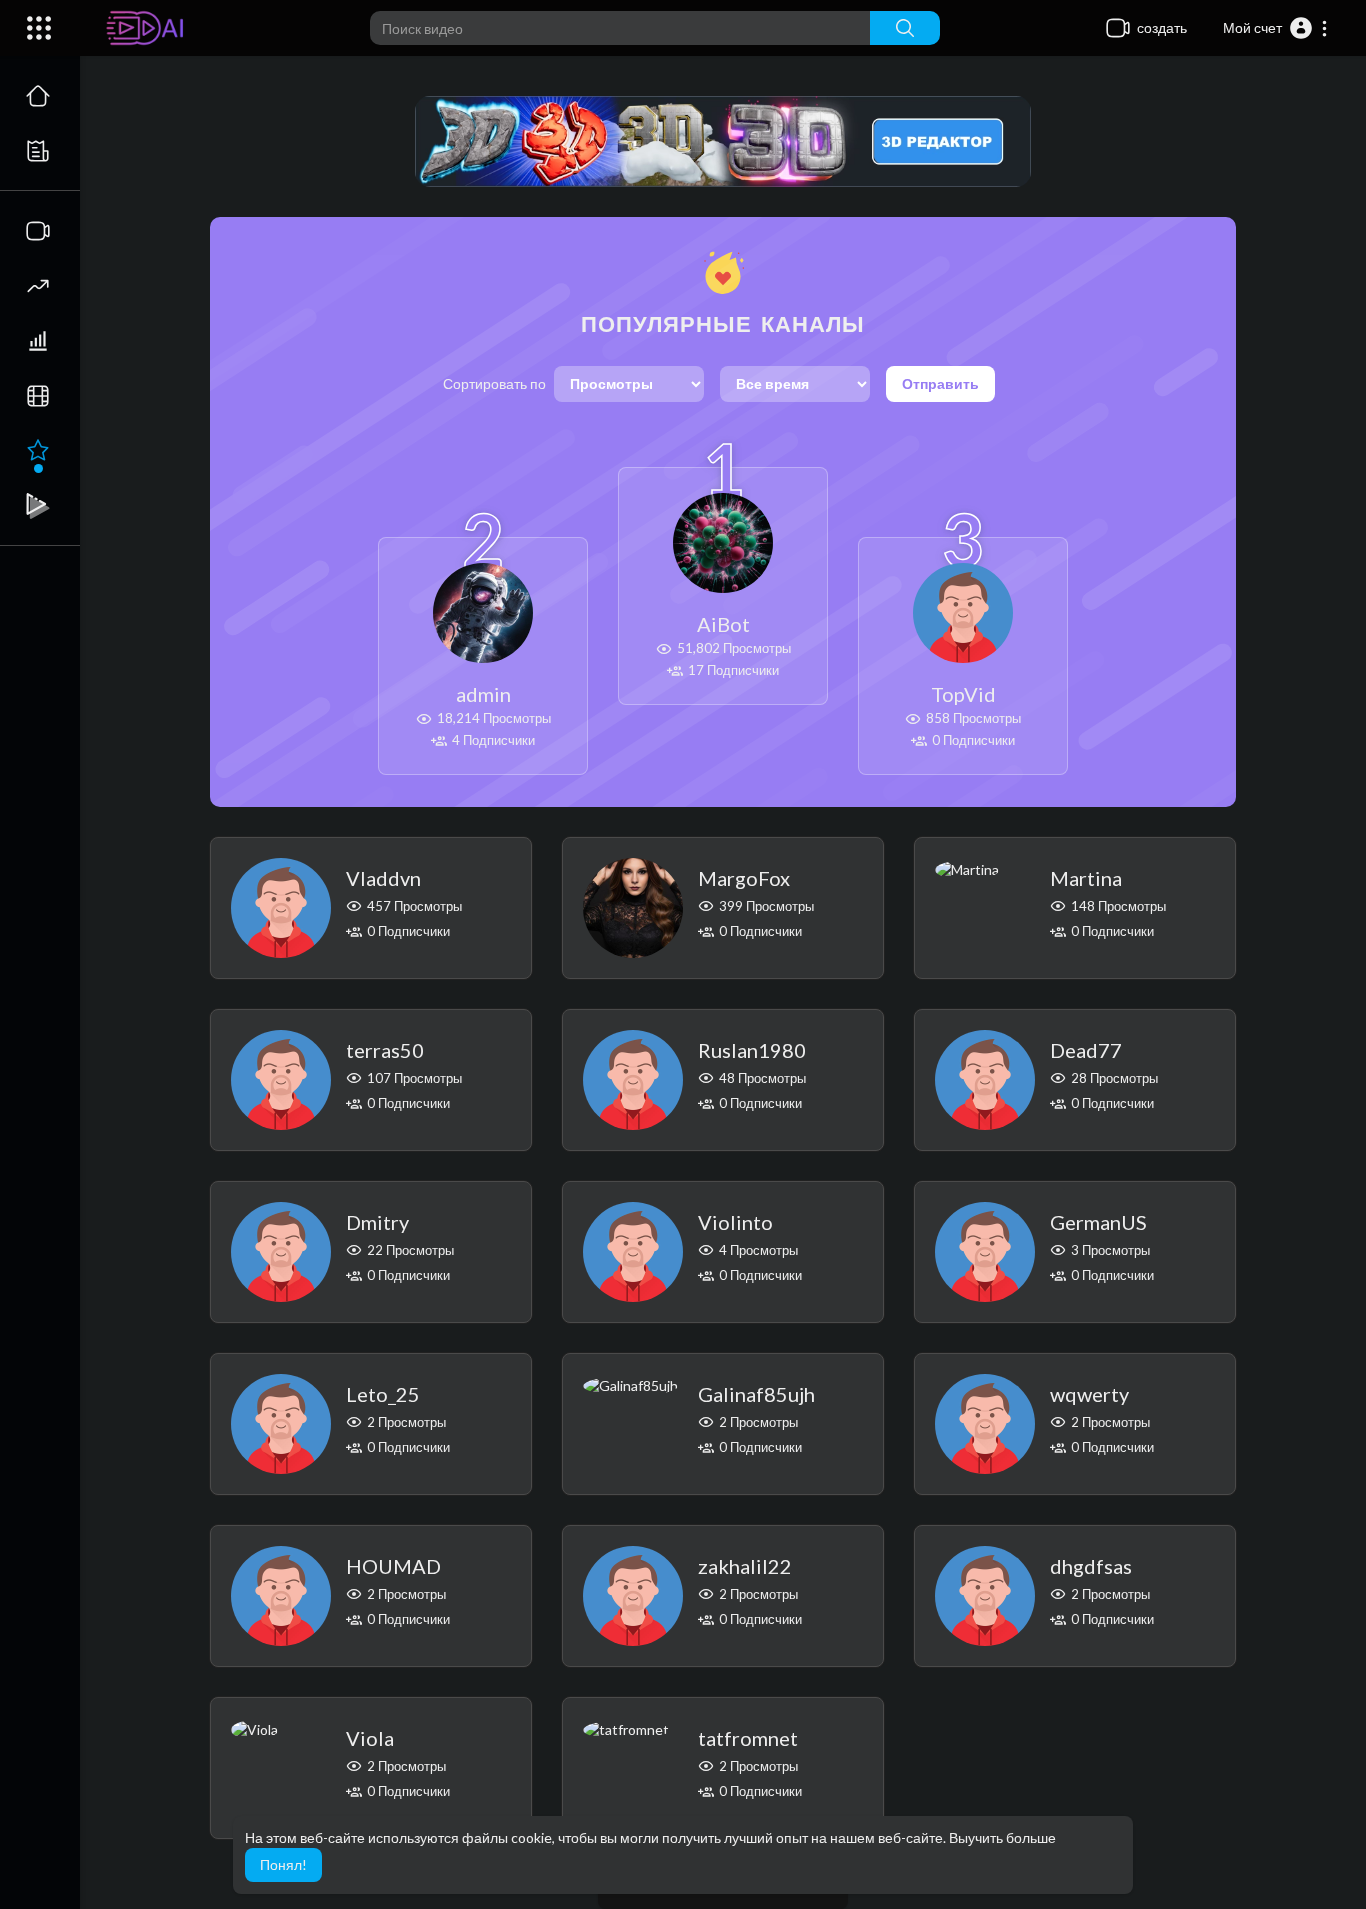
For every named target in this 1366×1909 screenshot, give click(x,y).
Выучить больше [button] (1002, 1837)
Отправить (940, 383)
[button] (1276, 28)
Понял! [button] (283, 1864)
